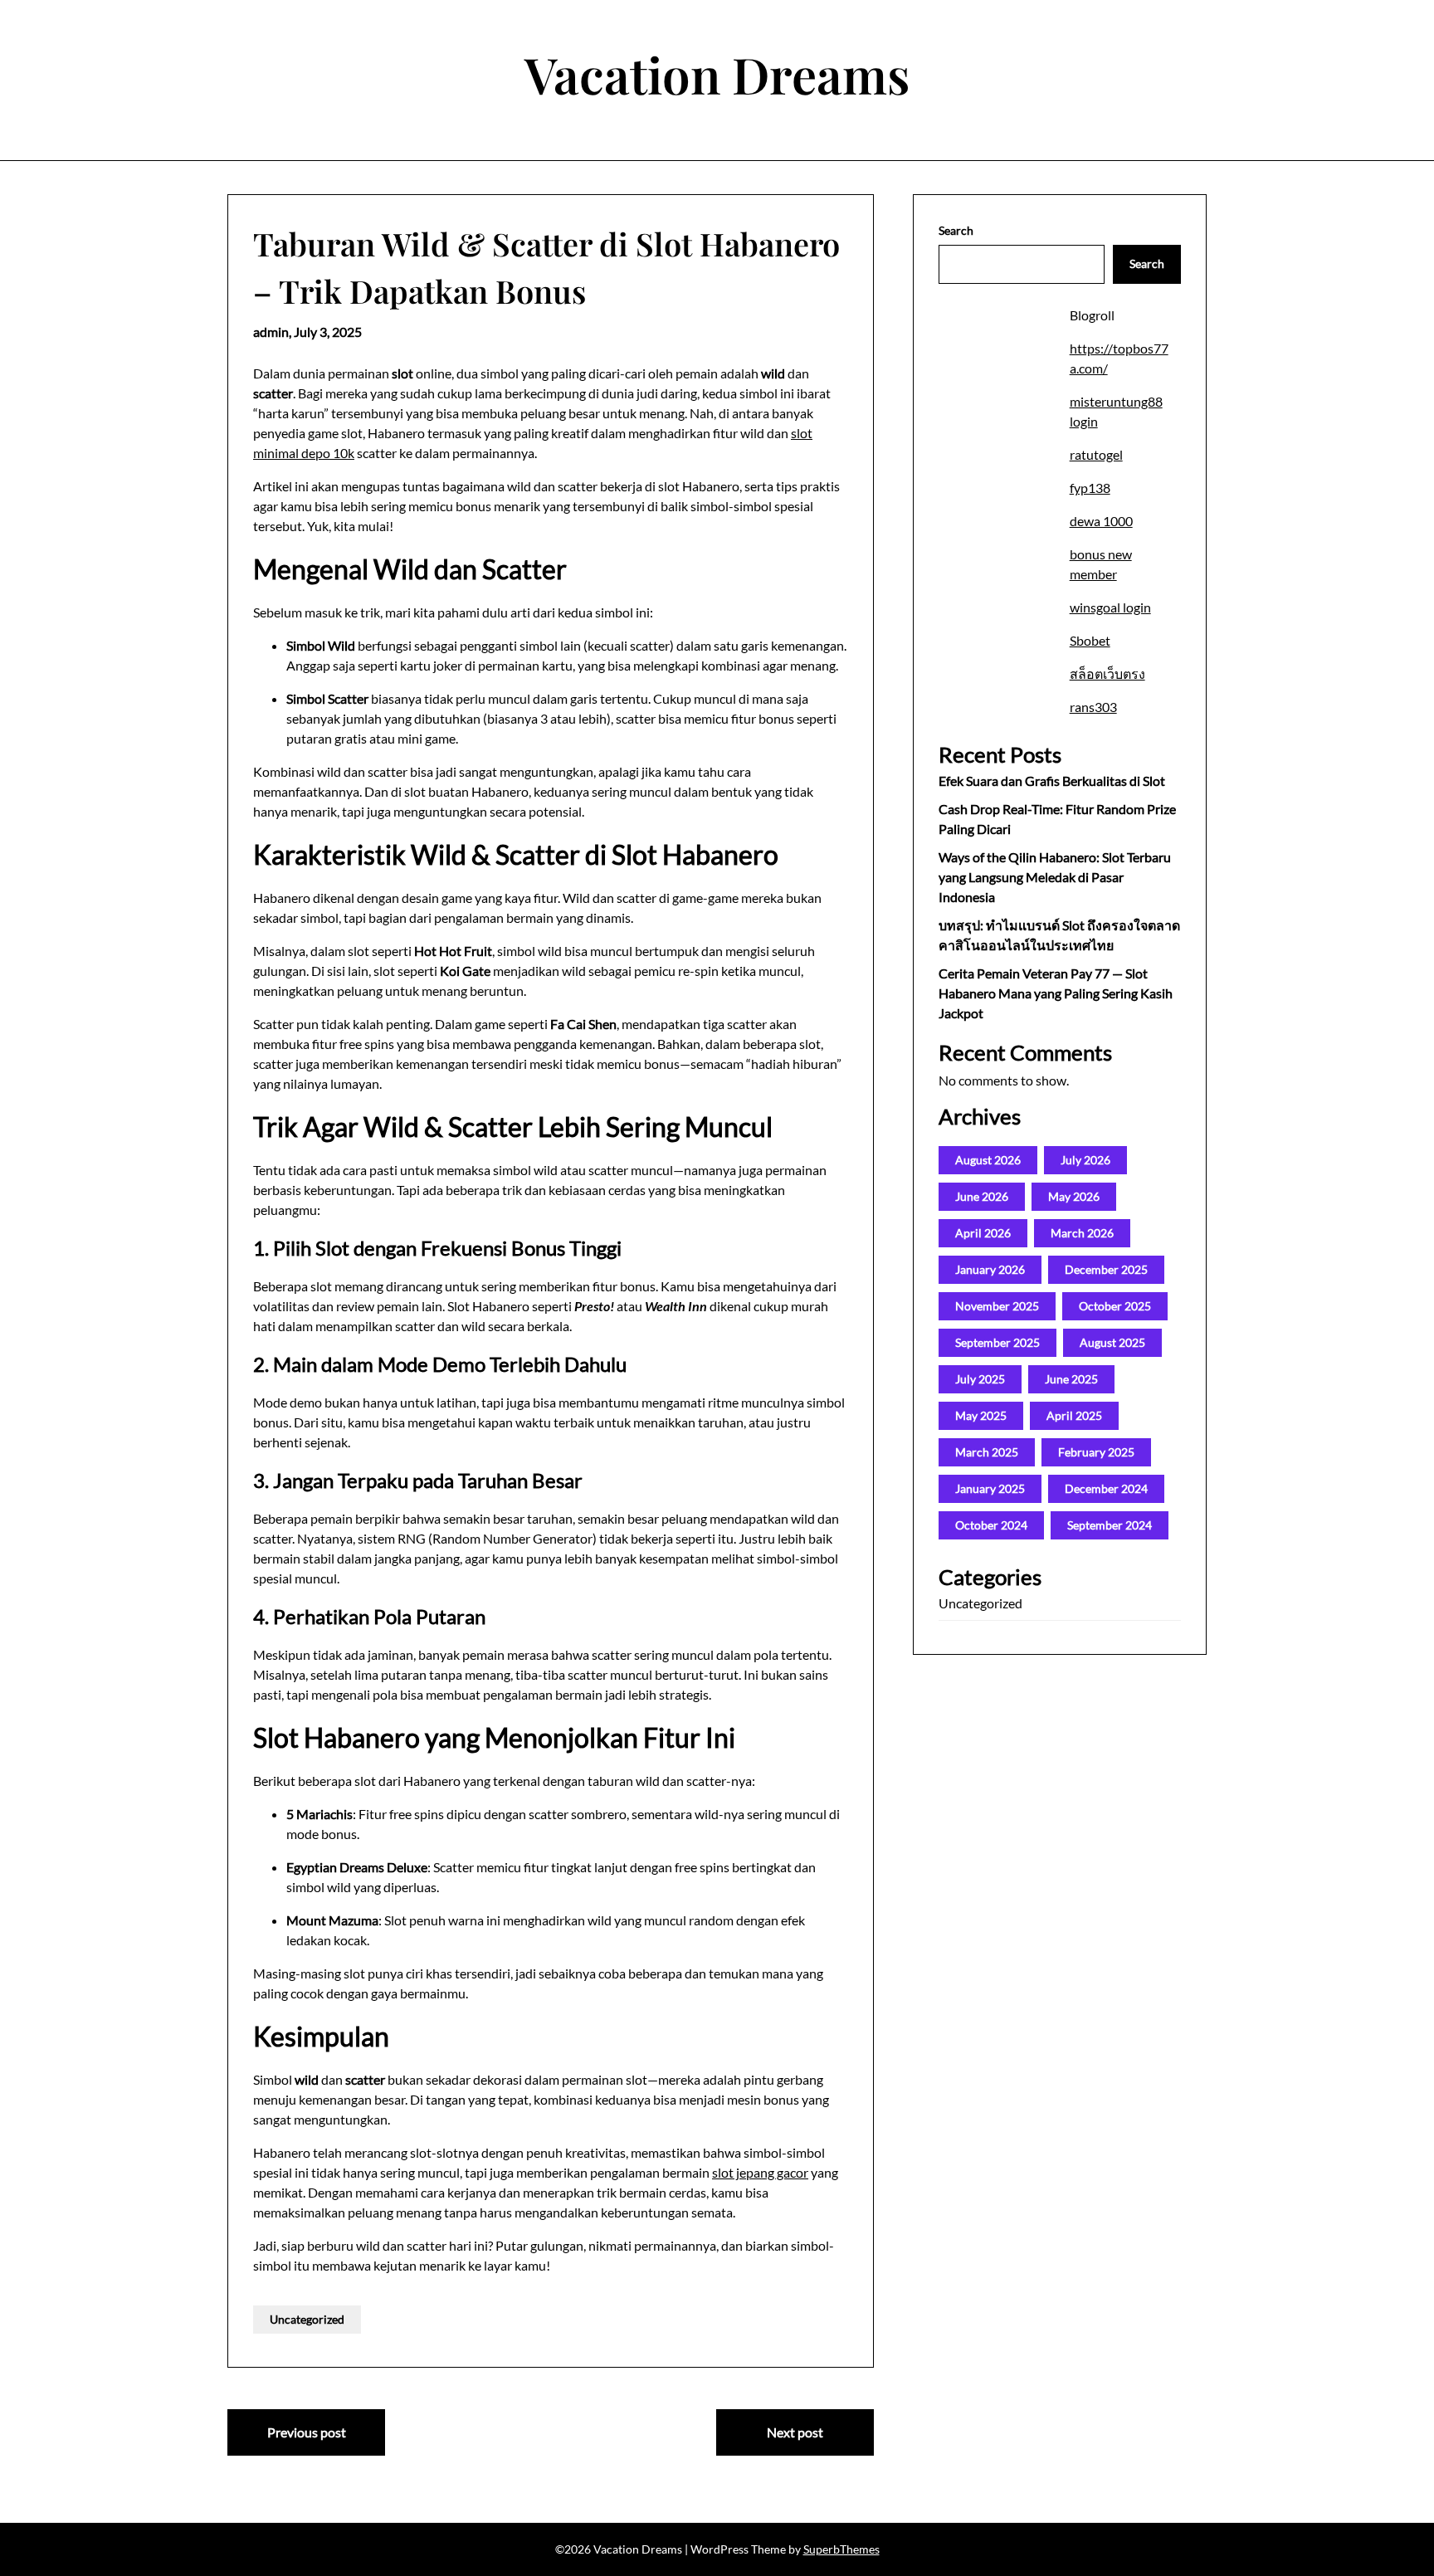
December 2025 (1106, 1269)
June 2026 (982, 1196)
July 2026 (1085, 1160)
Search (956, 230)
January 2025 (990, 1488)
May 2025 (981, 1415)
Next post (795, 2432)
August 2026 (988, 1160)
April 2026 (983, 1233)
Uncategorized (307, 2319)
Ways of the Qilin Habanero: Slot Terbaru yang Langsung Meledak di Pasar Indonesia (1055, 877)
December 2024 (1106, 1488)
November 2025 (997, 1306)
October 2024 (991, 1525)
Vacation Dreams (717, 74)
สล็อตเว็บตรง (1107, 673)
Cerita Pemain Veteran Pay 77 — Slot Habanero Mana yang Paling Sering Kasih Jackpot (1056, 993)
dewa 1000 (1101, 521)
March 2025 (987, 1452)
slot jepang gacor (760, 2172)
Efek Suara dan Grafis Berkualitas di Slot (1052, 781)
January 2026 (990, 1269)
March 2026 (1082, 1233)
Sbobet (1090, 640)
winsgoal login (1110, 607)
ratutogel (1096, 454)
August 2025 (1112, 1342)
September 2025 (997, 1342)
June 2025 (1071, 1379)
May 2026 (1074, 1196)
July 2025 (980, 1379)
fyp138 (1090, 488)
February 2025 (1096, 1452)
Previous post (307, 2432)
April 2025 (1074, 1415)
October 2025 (1115, 1306)
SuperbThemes (841, 2549)
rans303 (1093, 707)
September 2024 (1110, 1525)
